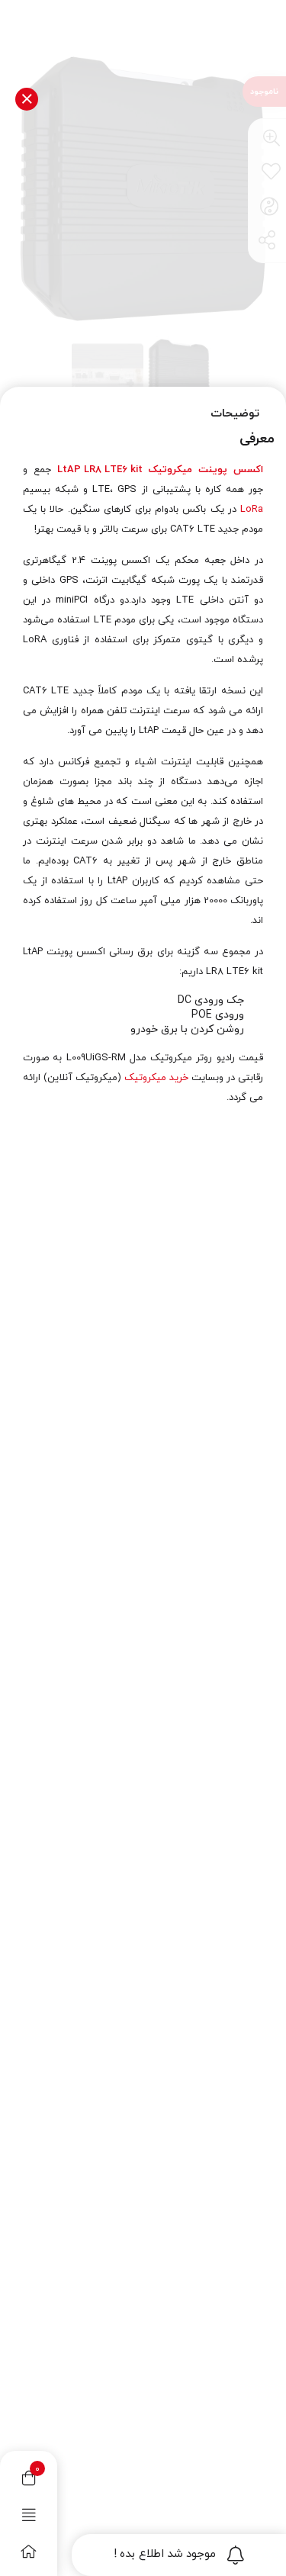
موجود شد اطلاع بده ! (165, 2554)
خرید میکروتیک (156, 1078)
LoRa (252, 510)
